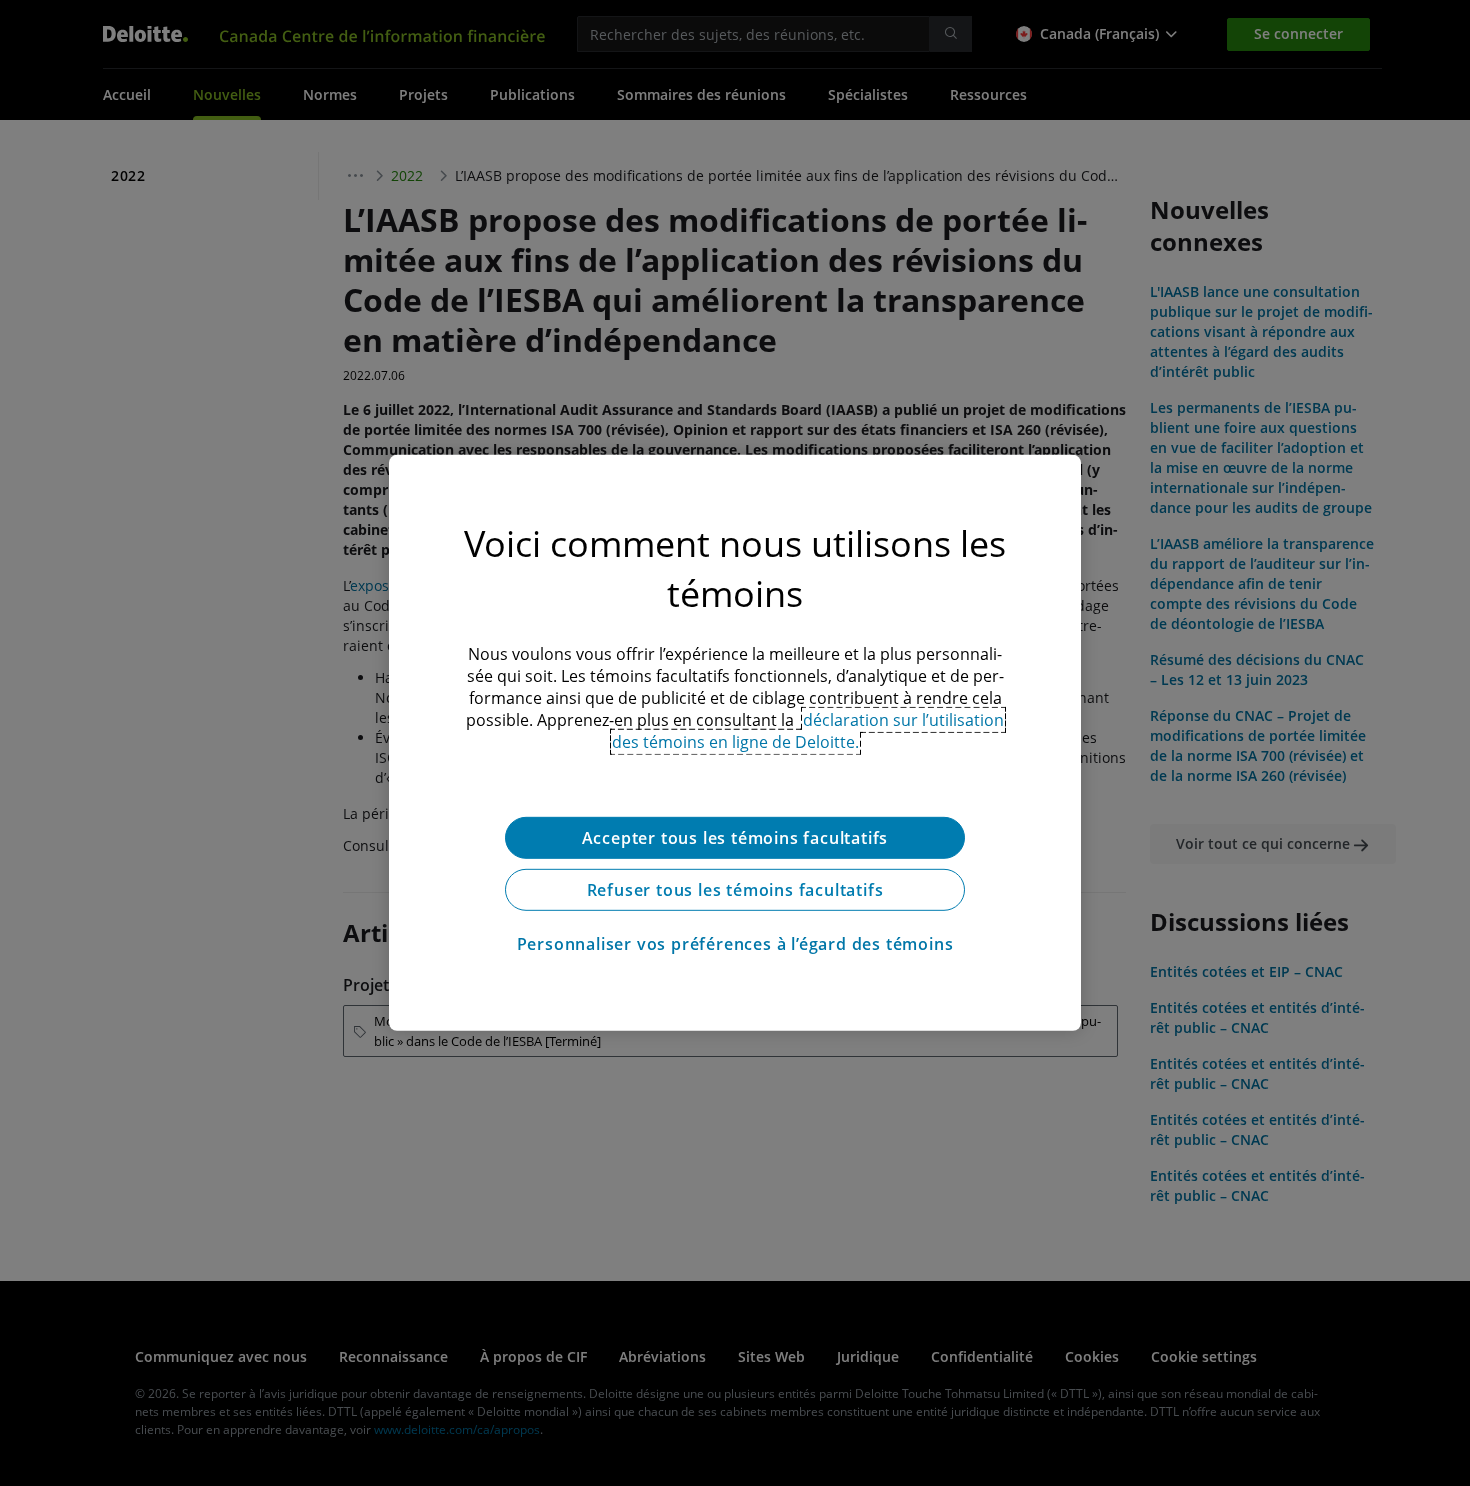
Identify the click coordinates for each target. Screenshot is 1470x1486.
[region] (735, 743)
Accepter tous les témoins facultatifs (735, 838)
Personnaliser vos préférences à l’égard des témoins (735, 944)
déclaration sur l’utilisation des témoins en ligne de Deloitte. (808, 731)
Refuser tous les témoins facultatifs (735, 890)
